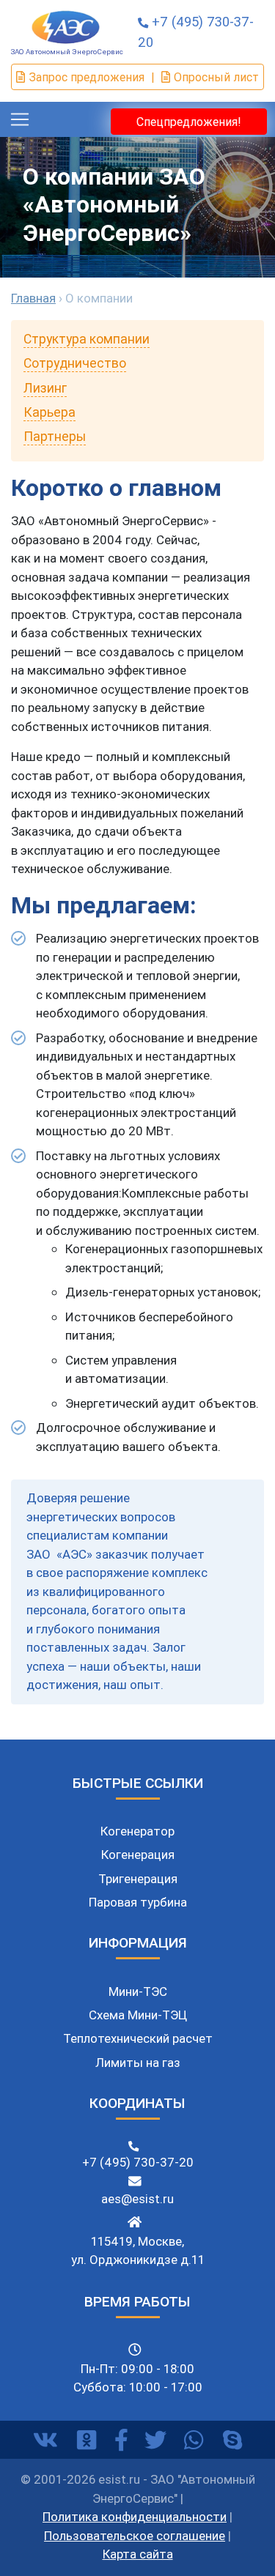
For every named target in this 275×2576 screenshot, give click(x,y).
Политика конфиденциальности (135, 2517)
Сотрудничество (75, 363)
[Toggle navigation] (20, 119)
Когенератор (137, 1831)
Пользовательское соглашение (135, 2536)
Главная (33, 298)
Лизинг (45, 388)
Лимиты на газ (138, 2063)
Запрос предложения (87, 77)
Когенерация (138, 1855)
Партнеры (55, 436)
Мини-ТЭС (138, 1992)
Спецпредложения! (189, 122)
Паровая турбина (138, 1902)
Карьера (49, 412)
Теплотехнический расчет (138, 2038)
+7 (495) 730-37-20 (138, 2162)
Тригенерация (138, 1879)
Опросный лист (216, 77)
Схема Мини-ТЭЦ (138, 2015)
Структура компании (87, 339)
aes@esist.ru (137, 2199)
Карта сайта (138, 2554)
